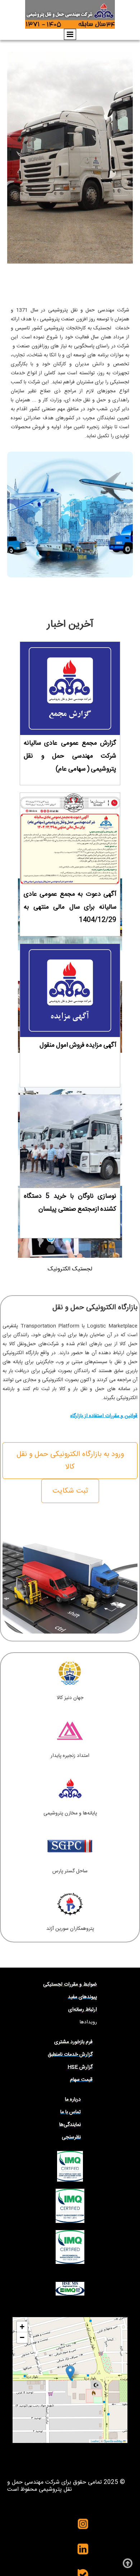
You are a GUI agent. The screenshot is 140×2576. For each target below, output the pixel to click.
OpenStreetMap (113, 2441)
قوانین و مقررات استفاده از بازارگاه (104, 1416)
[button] (70, 2373)
